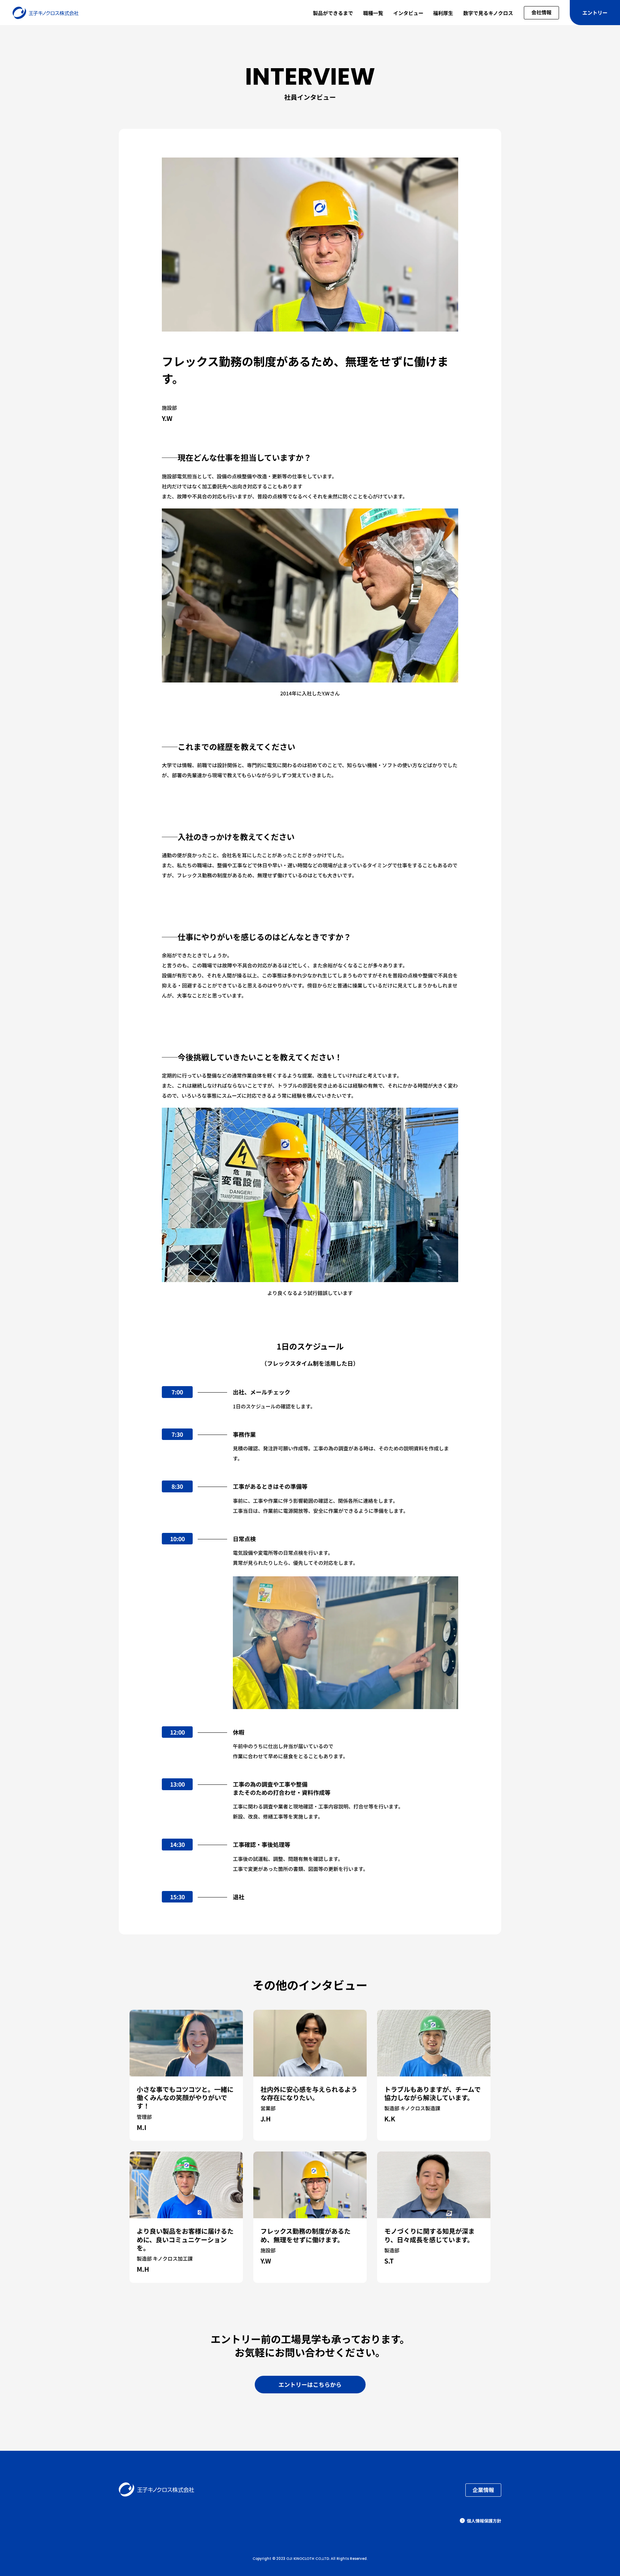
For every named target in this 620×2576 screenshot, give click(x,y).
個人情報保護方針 (484, 2521)
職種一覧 (373, 13)
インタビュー (408, 13)
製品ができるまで (333, 13)
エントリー (595, 13)
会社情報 (541, 12)
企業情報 (483, 2490)
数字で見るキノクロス (488, 13)
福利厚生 (443, 13)
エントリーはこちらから (310, 2384)
